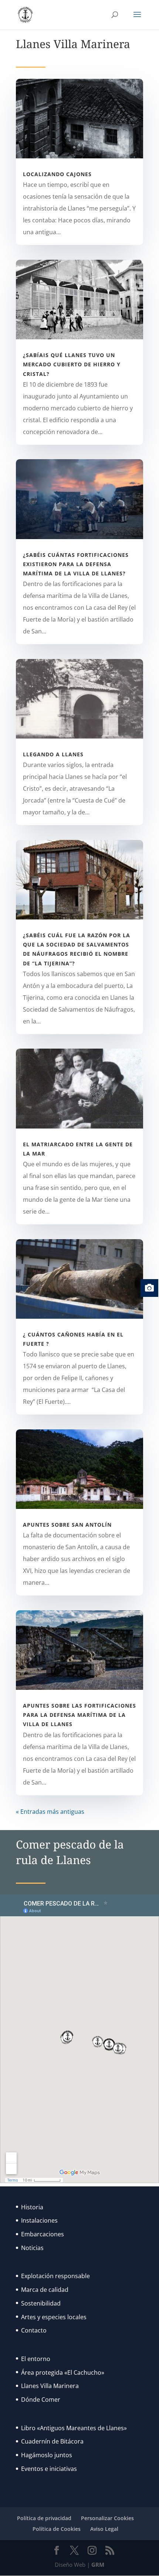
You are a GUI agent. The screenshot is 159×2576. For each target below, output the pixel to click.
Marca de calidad (45, 2290)
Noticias (32, 2248)
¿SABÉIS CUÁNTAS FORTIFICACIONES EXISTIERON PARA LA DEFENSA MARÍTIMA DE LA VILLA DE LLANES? (76, 564)
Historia (32, 2207)
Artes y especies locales (54, 2317)
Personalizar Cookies (107, 2518)
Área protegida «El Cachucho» (63, 2372)
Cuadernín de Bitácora (52, 2441)
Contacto (34, 2330)
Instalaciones (39, 2220)
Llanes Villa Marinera (50, 2386)
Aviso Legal (104, 2529)
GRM (98, 2565)
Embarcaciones (43, 2234)
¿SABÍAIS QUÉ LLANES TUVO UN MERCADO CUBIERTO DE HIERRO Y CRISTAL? (72, 364)
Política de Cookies (57, 2529)
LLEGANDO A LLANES (53, 754)
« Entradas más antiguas (50, 1812)
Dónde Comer (41, 2400)
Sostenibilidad (41, 2303)
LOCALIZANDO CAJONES (57, 174)
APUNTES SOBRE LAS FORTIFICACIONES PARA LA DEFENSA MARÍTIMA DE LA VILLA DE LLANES (79, 1715)
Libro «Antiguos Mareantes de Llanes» (74, 2428)
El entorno (36, 2359)
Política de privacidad (44, 2518)
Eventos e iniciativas (49, 2469)
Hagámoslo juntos (47, 2455)
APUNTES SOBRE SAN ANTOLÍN (67, 1525)
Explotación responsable (55, 2276)
